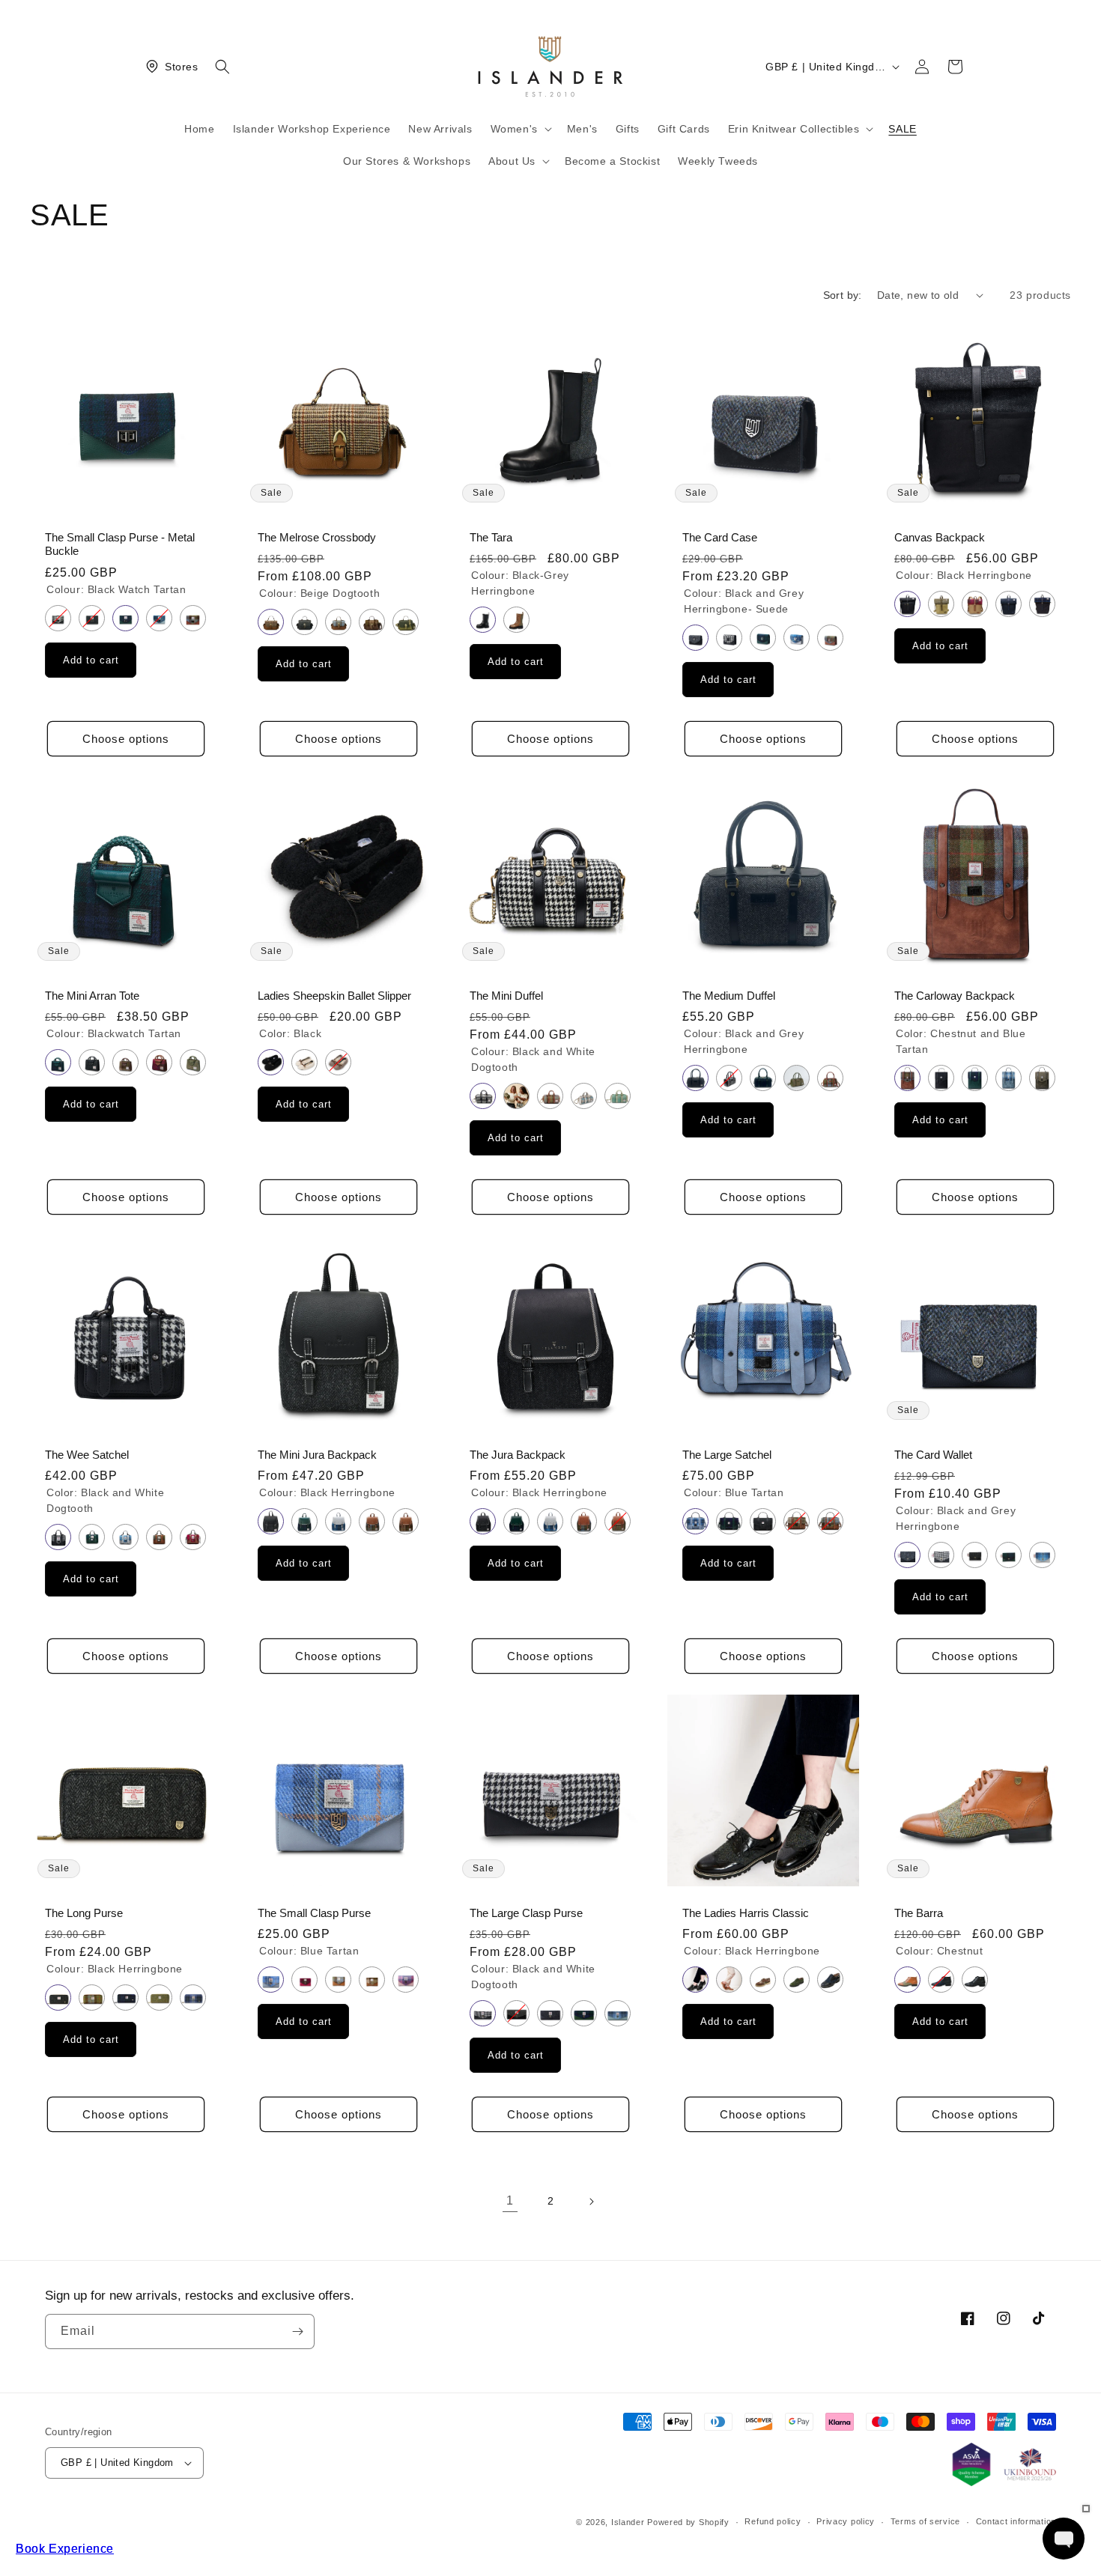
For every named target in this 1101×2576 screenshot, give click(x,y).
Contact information (1016, 2521)
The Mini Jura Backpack (317, 1454)
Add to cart (91, 660)
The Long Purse (84, 1913)
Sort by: (843, 295)
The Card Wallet (933, 1454)
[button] (222, 67)
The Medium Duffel (729, 996)
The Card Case (720, 537)
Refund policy (773, 2521)
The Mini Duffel (506, 996)
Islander (628, 2522)
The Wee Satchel (87, 1454)
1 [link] (510, 2200)
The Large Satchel (727, 1454)
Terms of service (925, 2521)
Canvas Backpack (940, 537)
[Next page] (591, 2202)
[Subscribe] (297, 2332)
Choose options (126, 739)
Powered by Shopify (688, 2522)
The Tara (491, 537)
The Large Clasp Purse (526, 1913)
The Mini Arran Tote (92, 996)
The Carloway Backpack (955, 996)
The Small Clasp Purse (314, 1913)
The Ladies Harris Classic (746, 1913)
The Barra (919, 1913)
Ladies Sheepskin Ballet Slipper (334, 996)
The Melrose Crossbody (317, 537)
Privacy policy (846, 2521)
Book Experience (65, 2549)
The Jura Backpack (518, 1454)
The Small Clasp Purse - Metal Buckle (120, 544)
